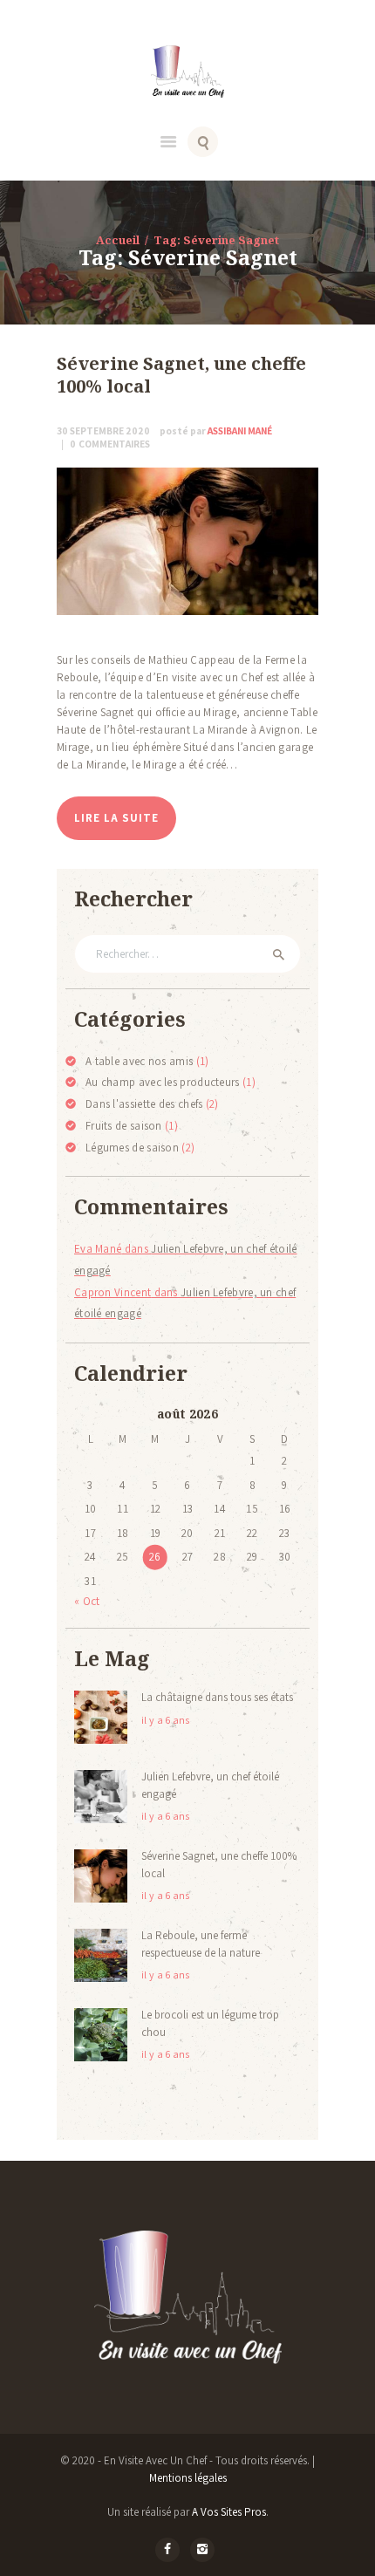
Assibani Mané (216, 430)
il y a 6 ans (166, 1720)
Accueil (118, 240)
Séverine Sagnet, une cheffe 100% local (181, 376)
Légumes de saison (132, 1148)
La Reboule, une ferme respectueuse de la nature (201, 1944)
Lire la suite (116, 818)
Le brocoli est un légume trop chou (210, 2023)
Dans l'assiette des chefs (144, 1104)
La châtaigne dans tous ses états (217, 1697)
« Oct (87, 1601)
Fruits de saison (124, 1126)
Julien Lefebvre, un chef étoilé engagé (210, 1785)
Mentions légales (188, 2478)
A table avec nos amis (139, 1061)
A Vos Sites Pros (229, 2512)
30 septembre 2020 (103, 430)
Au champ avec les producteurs (163, 1082)
